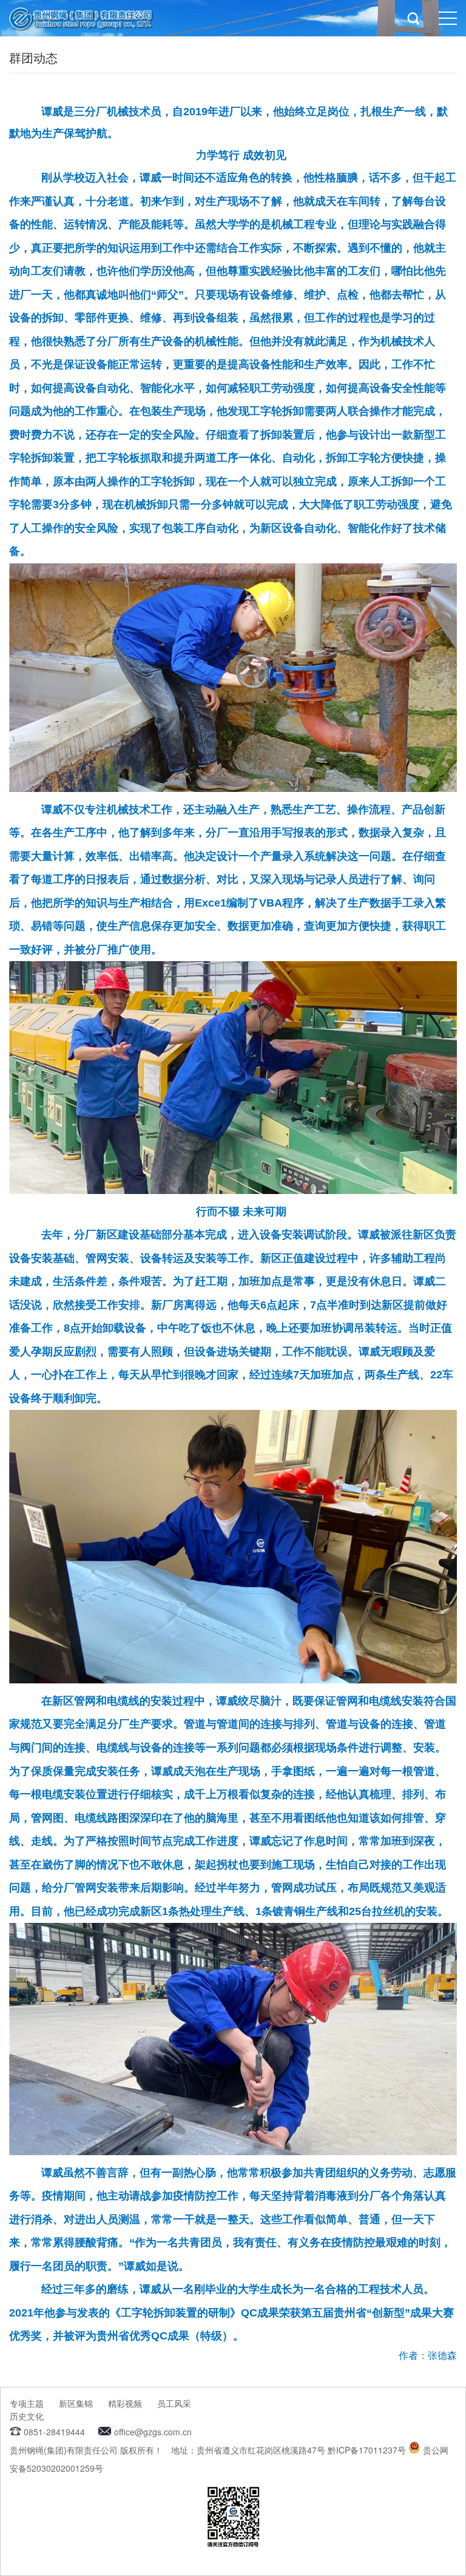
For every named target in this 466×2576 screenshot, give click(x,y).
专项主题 (27, 2403)
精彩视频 (125, 2403)
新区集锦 (76, 2403)
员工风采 (174, 2403)
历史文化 (27, 2416)
